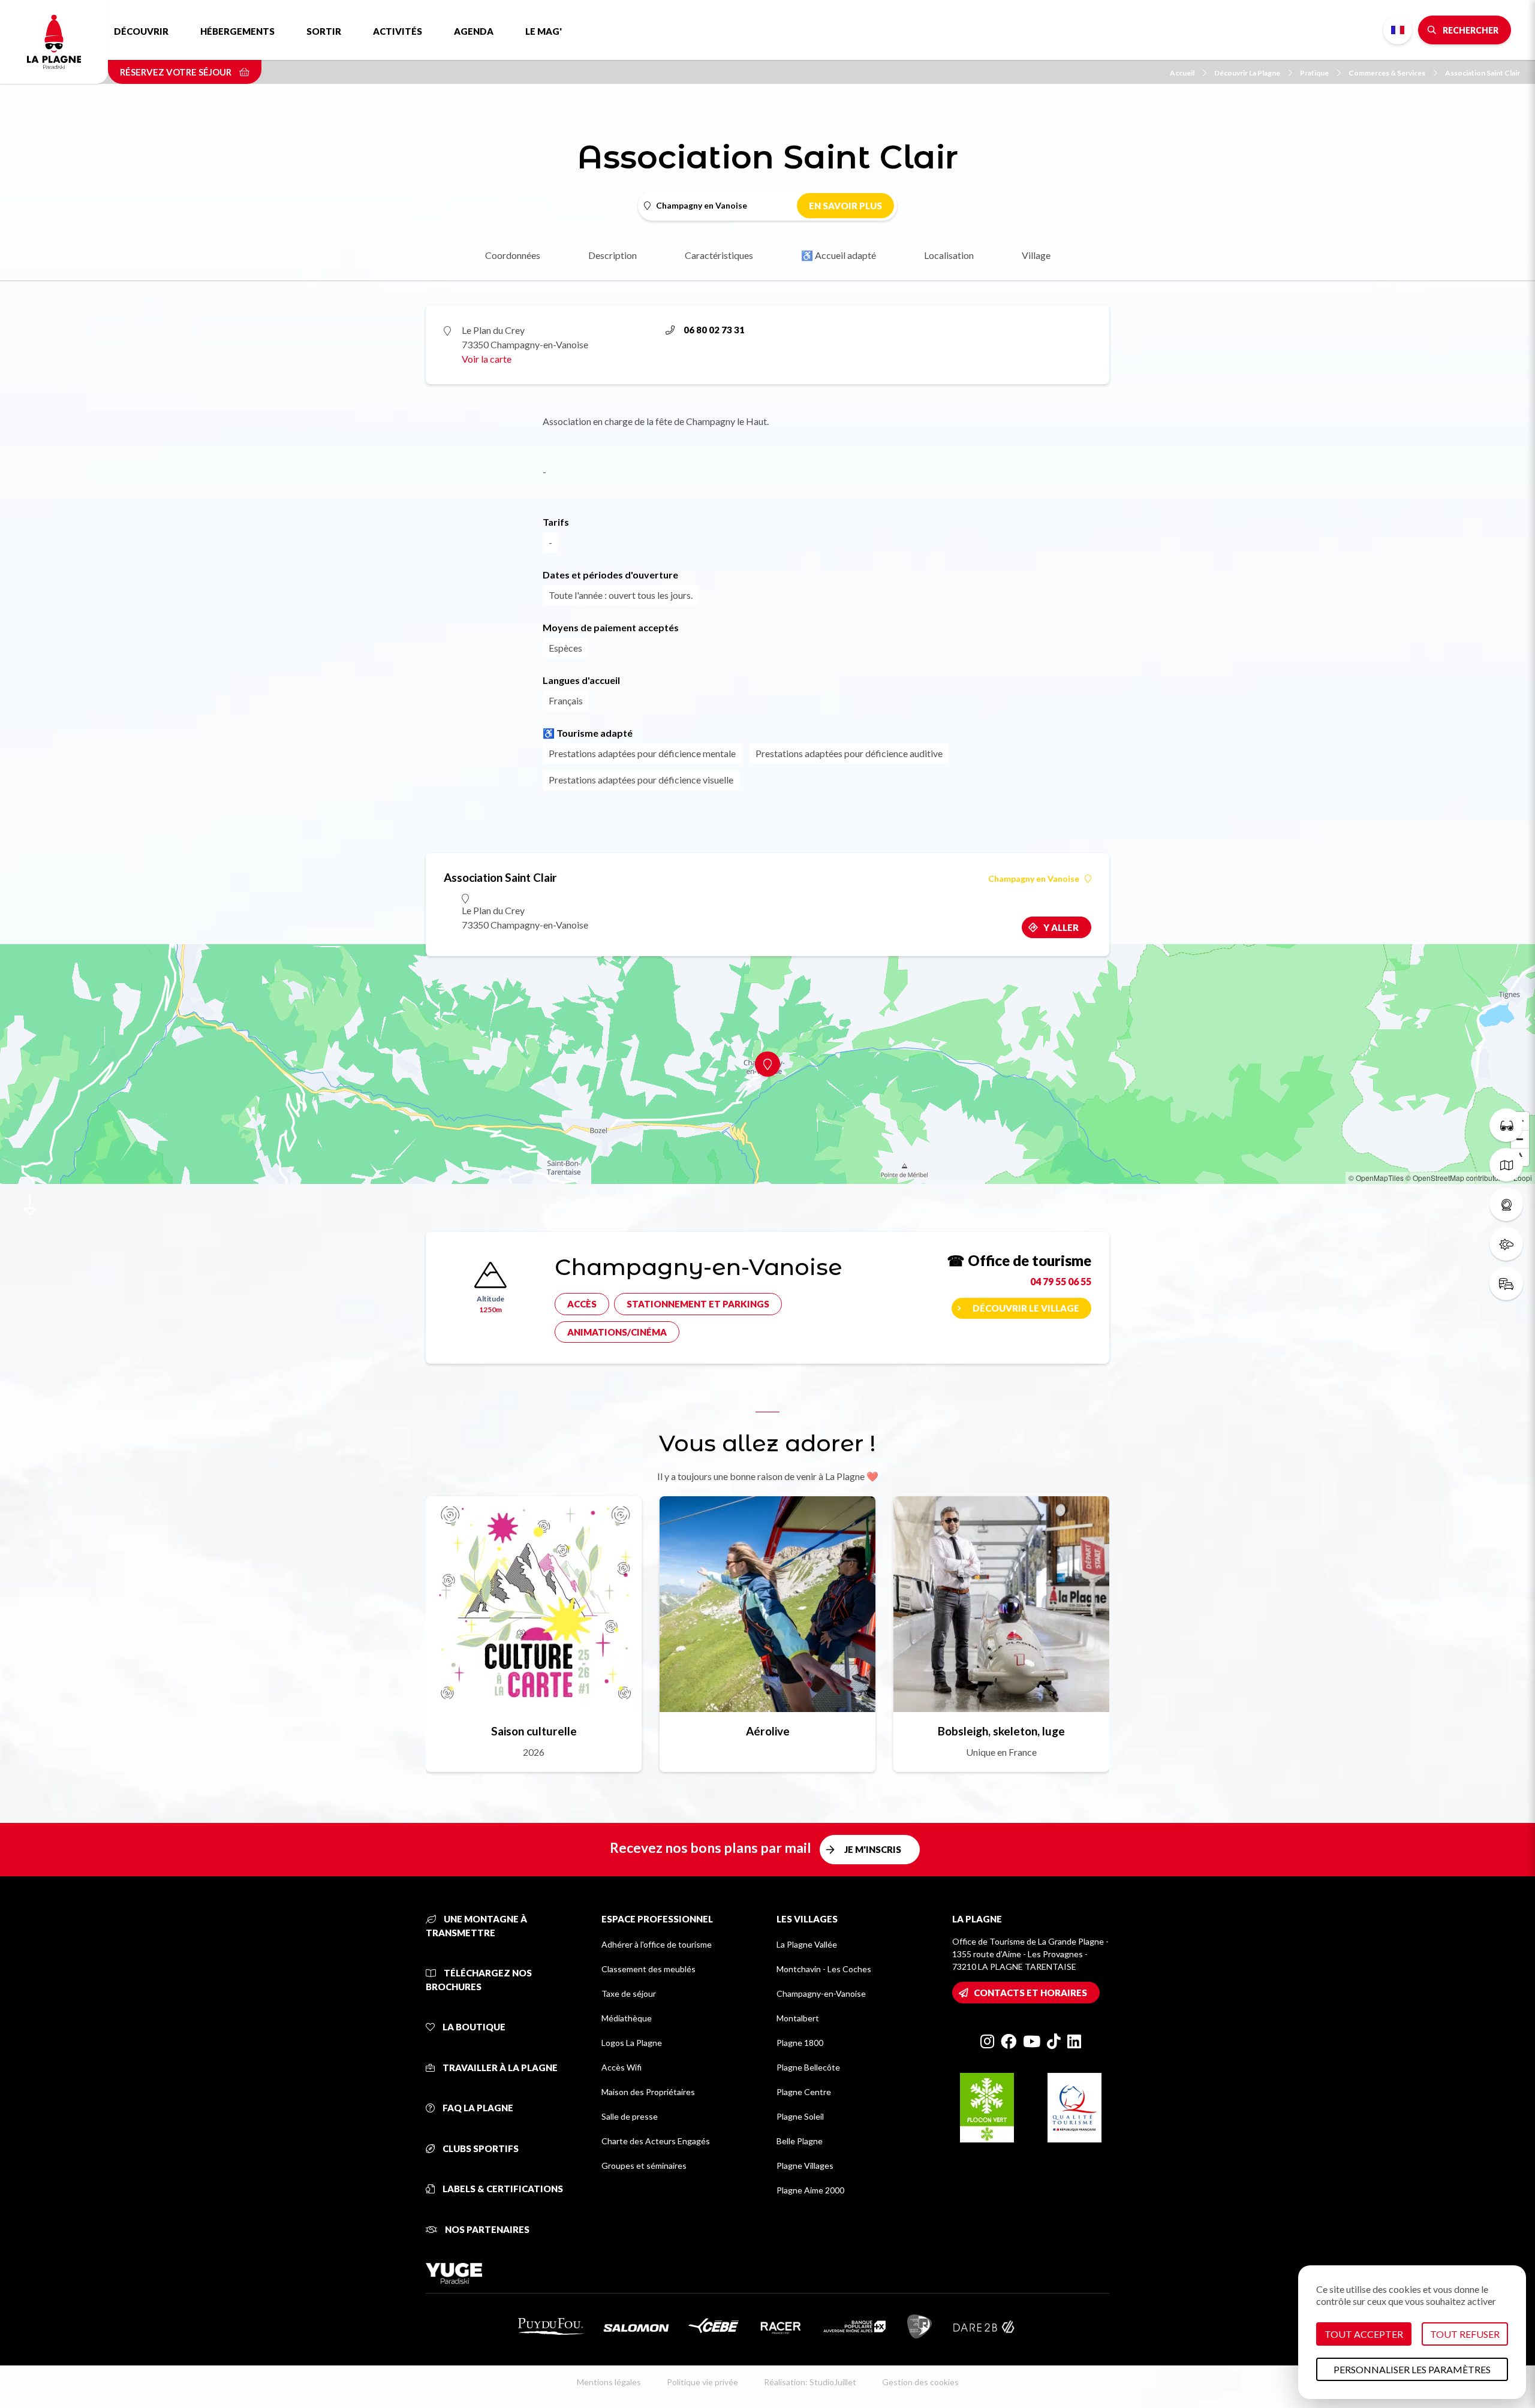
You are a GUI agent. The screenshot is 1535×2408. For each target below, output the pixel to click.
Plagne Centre (804, 2092)
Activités (398, 31)
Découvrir (141, 31)
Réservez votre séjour (177, 72)
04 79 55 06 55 (1061, 1281)
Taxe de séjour (629, 1993)
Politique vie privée (702, 2382)
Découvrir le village (1026, 1308)
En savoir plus (845, 206)
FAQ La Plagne (477, 2108)
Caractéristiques (719, 255)
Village (1036, 255)
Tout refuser (1465, 2334)
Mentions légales (609, 2382)
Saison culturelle (534, 1731)
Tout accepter (1364, 2334)
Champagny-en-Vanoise (821, 1993)
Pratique (1314, 73)
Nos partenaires (486, 2229)
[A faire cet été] (1506, 1125)
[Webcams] (1506, 1204)
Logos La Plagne (632, 2043)
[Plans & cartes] (1506, 1165)
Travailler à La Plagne (499, 2068)
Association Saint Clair (1483, 73)
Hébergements (237, 31)
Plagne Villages (805, 2166)
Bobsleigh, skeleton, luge (1001, 1731)
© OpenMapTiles (1376, 1178)
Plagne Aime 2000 (810, 2190)
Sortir (324, 31)
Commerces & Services (1387, 73)
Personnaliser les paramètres (1412, 2369)
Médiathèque (627, 2018)
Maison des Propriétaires (648, 2092)
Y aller (1061, 927)
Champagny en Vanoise (1034, 879)
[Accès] (1506, 1283)
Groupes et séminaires (644, 2166)
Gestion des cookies (920, 2382)
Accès (582, 1304)
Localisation (949, 255)
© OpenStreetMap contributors (1455, 1178)
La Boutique (473, 2027)
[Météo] (1506, 1244)
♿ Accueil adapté (839, 255)
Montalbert (798, 2018)
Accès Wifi (621, 2067)
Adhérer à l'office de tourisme (657, 1944)
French (1398, 30)
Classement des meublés (648, 1969)
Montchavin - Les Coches (824, 1969)
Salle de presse (630, 2116)
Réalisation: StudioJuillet (810, 2382)
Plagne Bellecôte (808, 2067)
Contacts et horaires (1030, 1993)
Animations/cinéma (617, 1332)
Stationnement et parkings (698, 1304)
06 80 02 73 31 (714, 330)
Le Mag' (544, 31)
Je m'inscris (873, 1849)
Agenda (474, 31)
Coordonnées (513, 255)
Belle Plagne (800, 2141)
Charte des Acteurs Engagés (656, 2141)
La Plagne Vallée (807, 1944)
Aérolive (768, 1731)
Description (613, 255)
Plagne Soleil (800, 2116)
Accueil (1182, 73)
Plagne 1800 (800, 2043)
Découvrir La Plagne (1247, 73)
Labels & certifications (502, 2189)
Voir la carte (487, 359)
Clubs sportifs (480, 2148)
